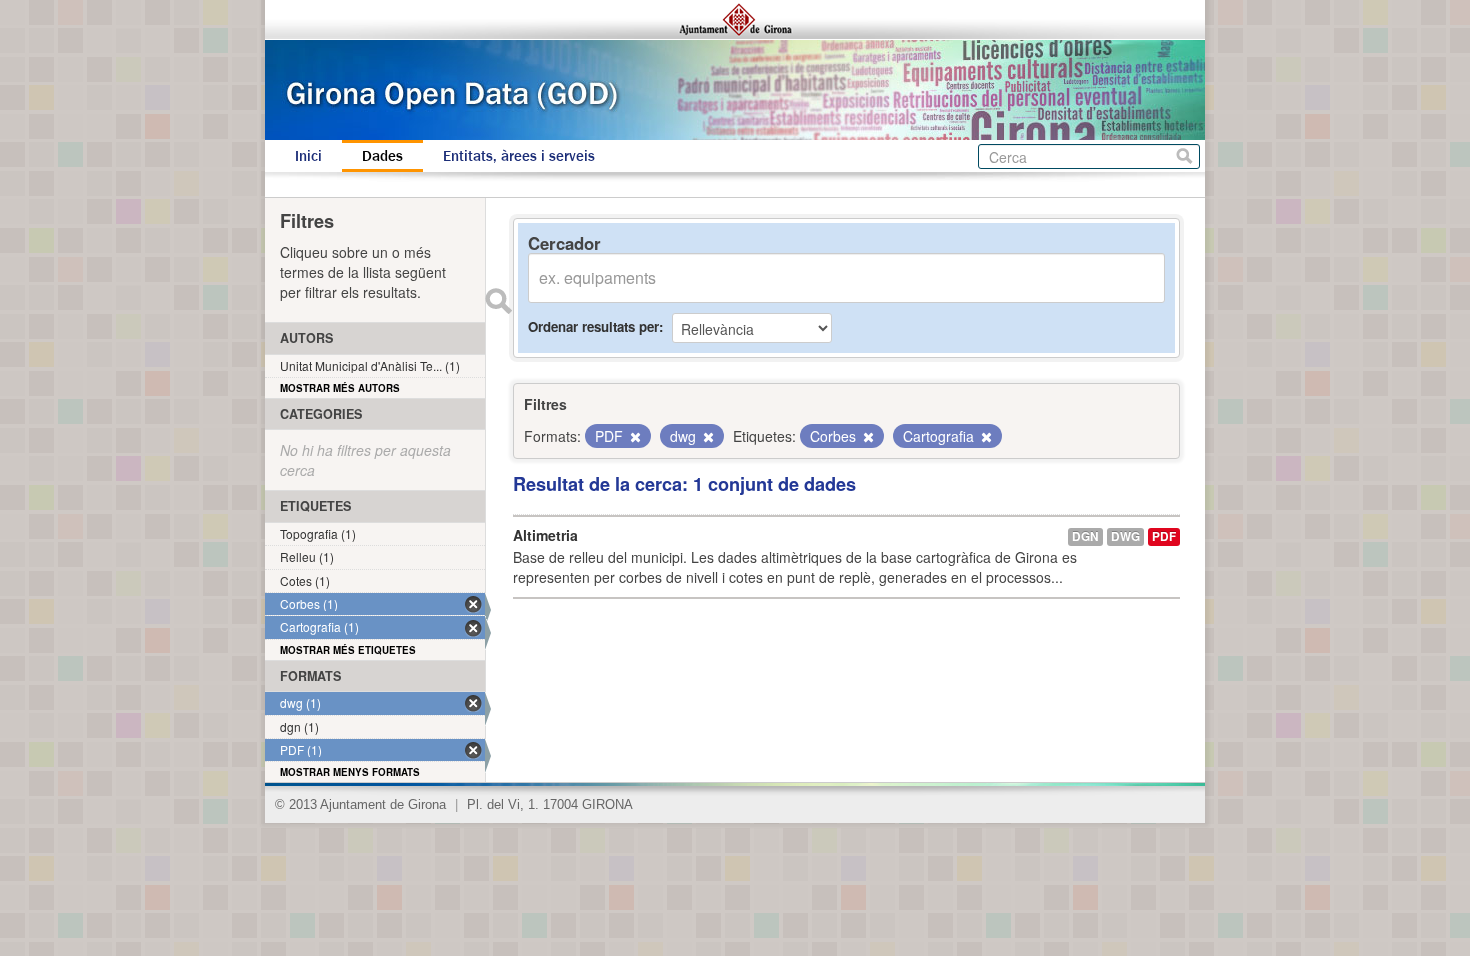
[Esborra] (634, 437)
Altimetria (545, 535)
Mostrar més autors (340, 388)
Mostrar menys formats (350, 772)
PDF (1164, 536)
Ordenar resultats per (593, 326)
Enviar (498, 301)
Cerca (1184, 156)
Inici (308, 156)
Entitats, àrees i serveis (519, 156)
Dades (382, 156)
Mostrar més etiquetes (348, 650)
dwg (1125, 536)
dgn (1085, 536)
